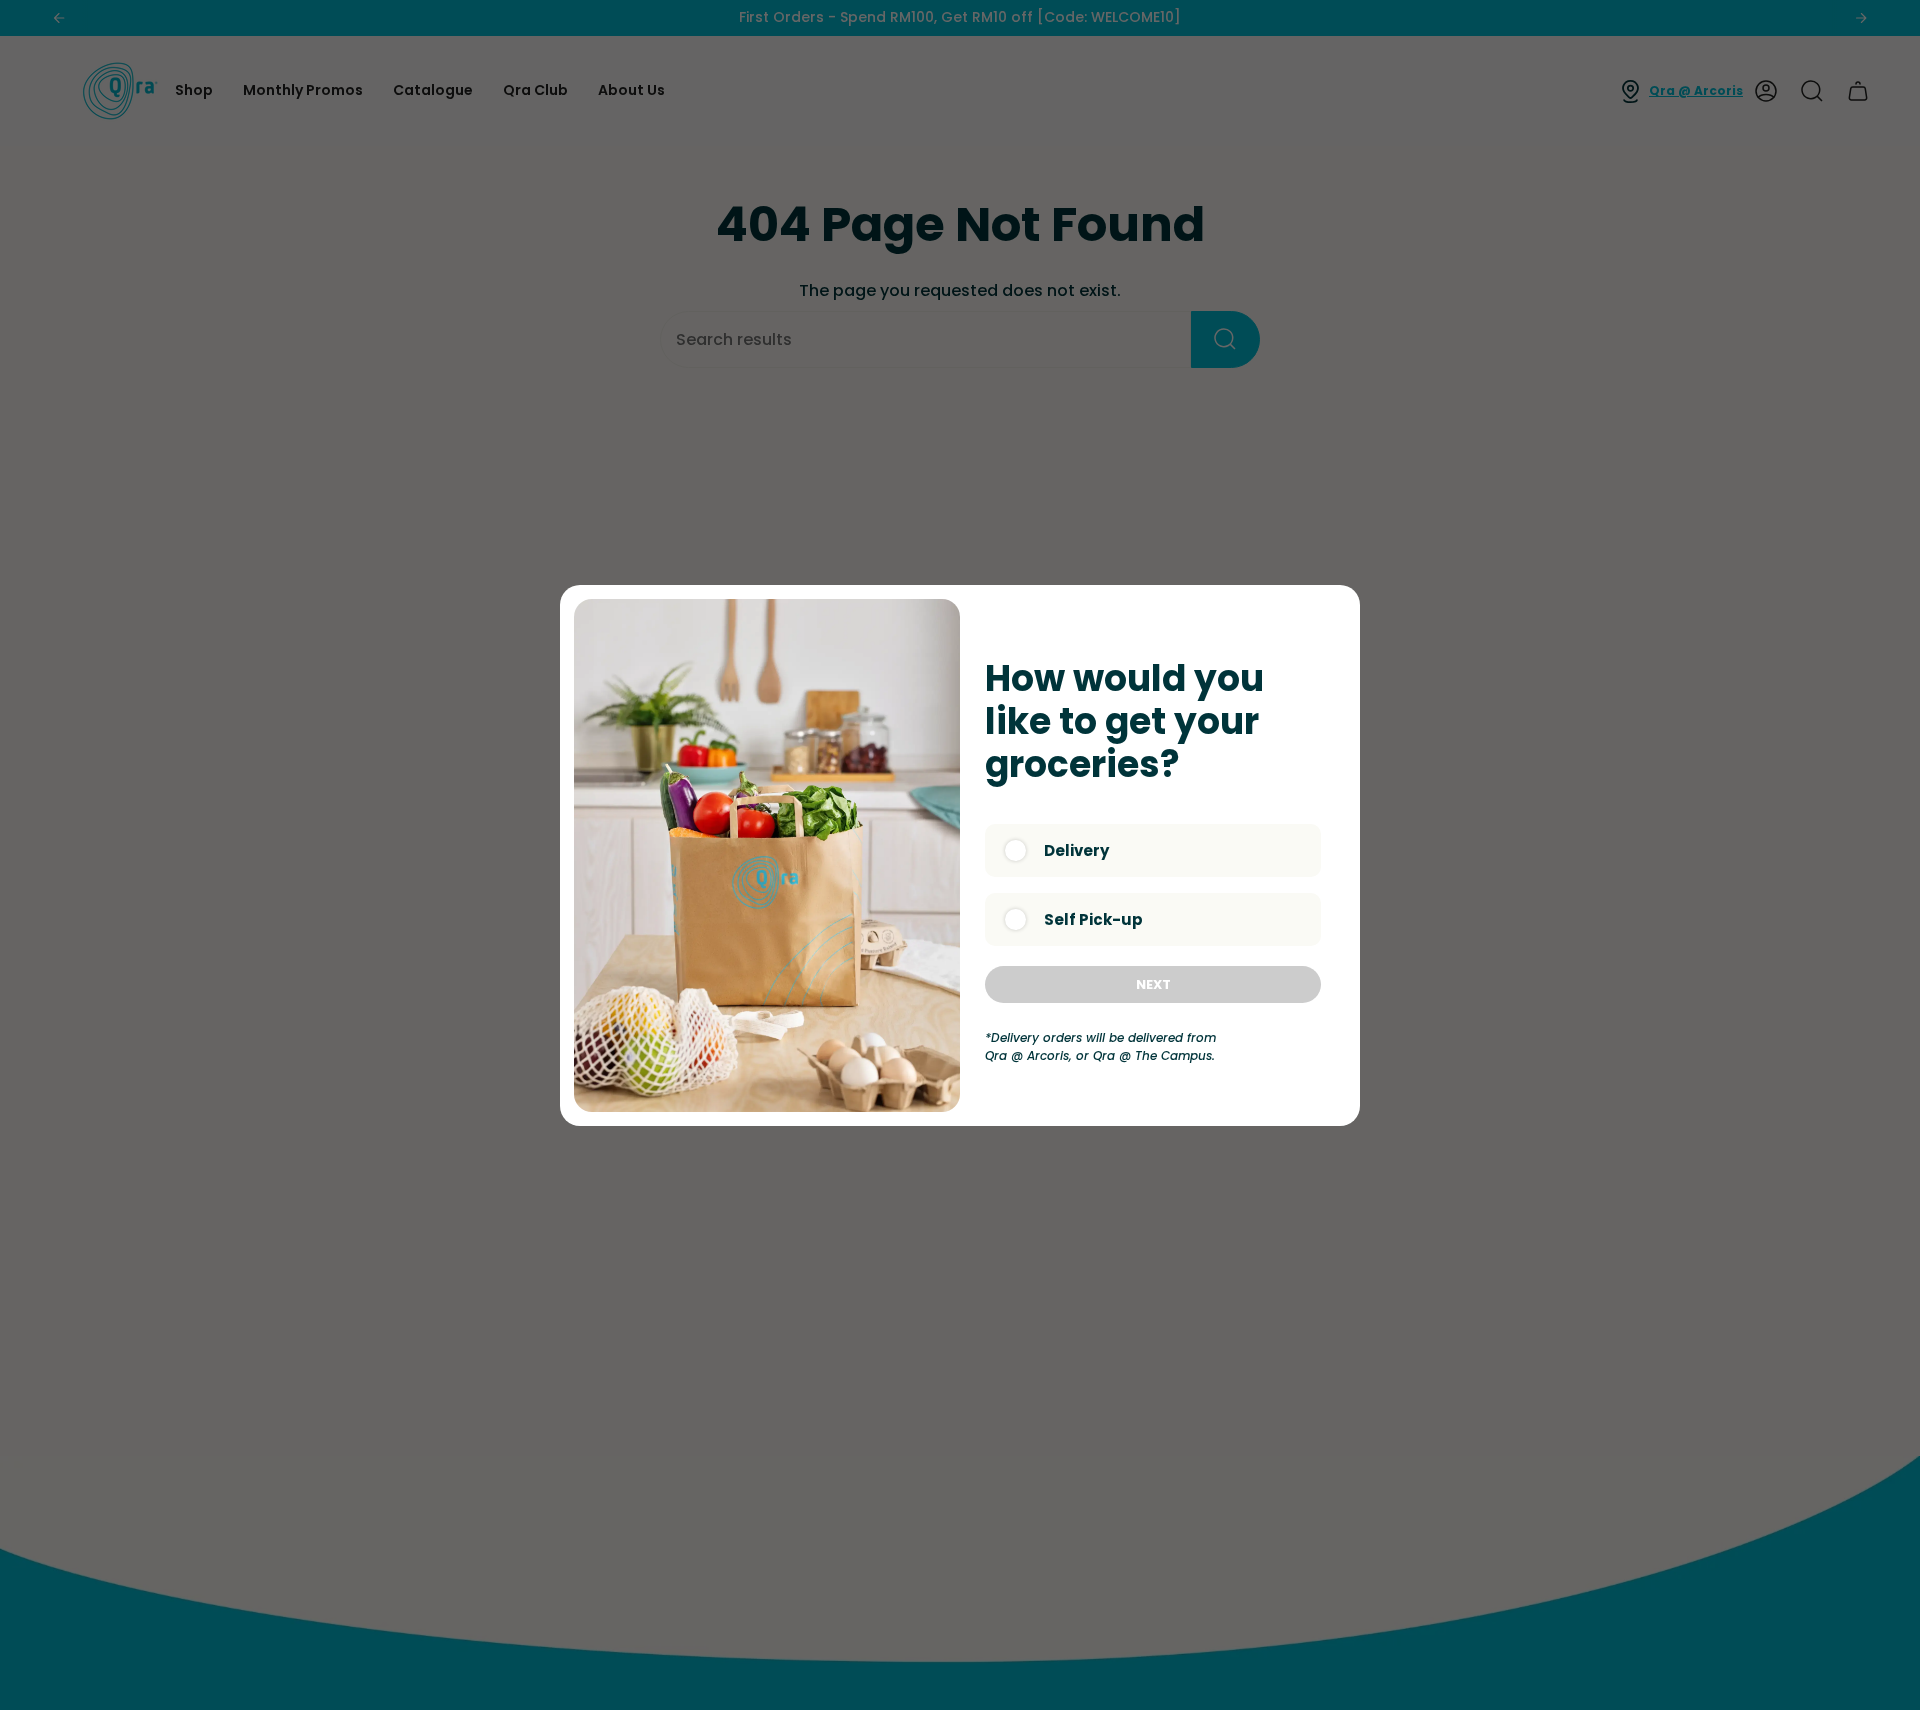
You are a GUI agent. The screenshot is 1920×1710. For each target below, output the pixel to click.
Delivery (1076, 850)
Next (1153, 984)
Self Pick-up (1093, 919)
